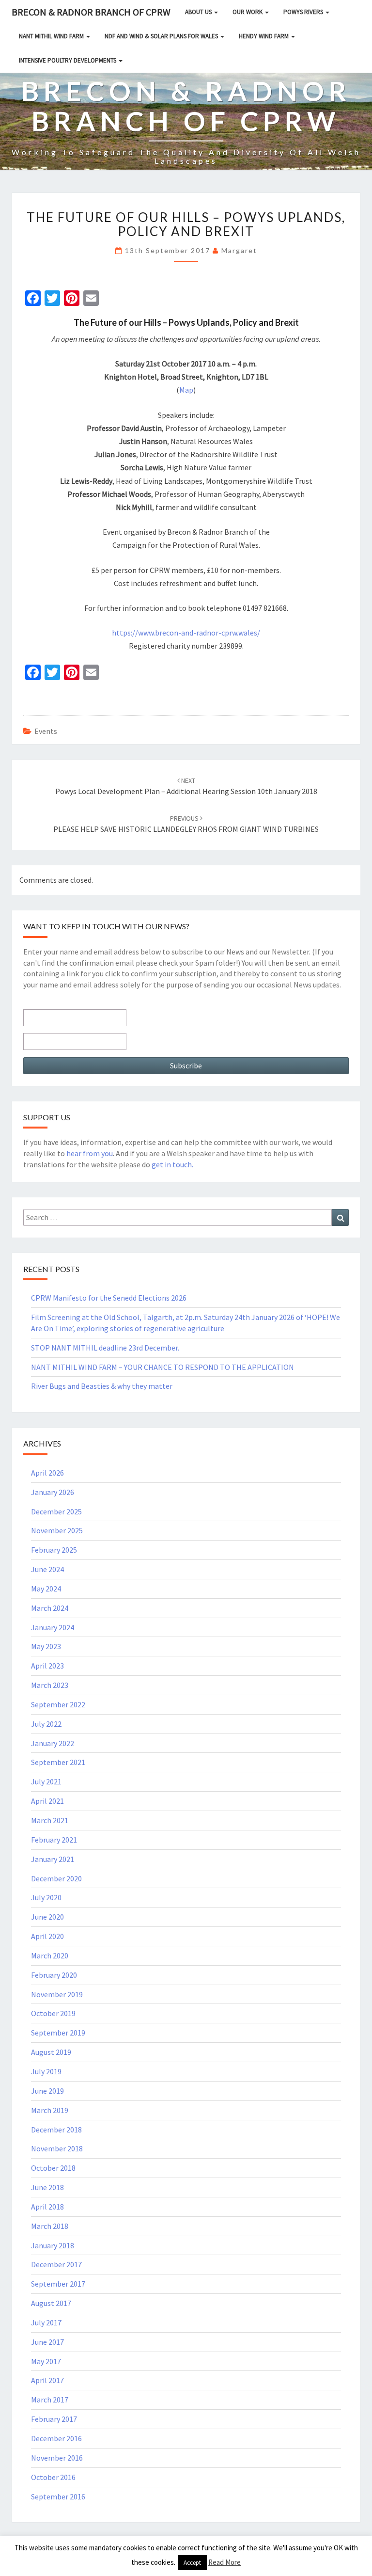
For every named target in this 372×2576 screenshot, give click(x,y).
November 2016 (57, 2458)
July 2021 (46, 1781)
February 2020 (54, 1975)
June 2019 (47, 2091)
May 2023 (46, 1646)
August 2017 (51, 2303)
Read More (225, 2562)
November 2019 (57, 1994)
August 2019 (51, 2052)
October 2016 (53, 2477)
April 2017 (47, 2380)
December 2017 (56, 2264)
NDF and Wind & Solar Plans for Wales (162, 36)
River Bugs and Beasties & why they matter (102, 1386)
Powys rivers (304, 12)
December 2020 (56, 1878)
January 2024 (53, 1627)
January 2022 (53, 1743)
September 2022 (58, 1704)
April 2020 (47, 1936)
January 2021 (53, 1859)
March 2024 (50, 1608)
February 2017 (54, 2419)
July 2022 (46, 1724)
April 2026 (47, 1473)
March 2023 (50, 1685)
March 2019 (50, 2110)
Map (186, 390)
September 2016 (58, 2496)
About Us (199, 12)
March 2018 (50, 2226)
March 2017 (50, 2400)
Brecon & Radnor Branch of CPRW (91, 12)
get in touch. (172, 1164)
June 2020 (47, 1917)
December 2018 (56, 2130)
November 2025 (57, 1530)
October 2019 (53, 2013)
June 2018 (47, 2187)
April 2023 (47, 1666)
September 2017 (58, 2284)
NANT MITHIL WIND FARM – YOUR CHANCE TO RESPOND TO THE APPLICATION (163, 1367)
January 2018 (53, 2245)
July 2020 (46, 1897)
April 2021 (47, 1801)
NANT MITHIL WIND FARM (52, 36)
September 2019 (58, 2033)
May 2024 (46, 1589)
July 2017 (46, 2322)
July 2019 (46, 2071)
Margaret (239, 250)
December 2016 (56, 2438)
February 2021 (54, 1840)
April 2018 (47, 2207)
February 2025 (54, 1550)
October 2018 (53, 2168)
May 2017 (46, 2361)
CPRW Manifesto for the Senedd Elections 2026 (109, 1298)
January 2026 (53, 1492)
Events (46, 731)
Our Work (248, 12)
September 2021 (58, 1762)
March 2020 (50, 1956)
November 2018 (57, 2148)
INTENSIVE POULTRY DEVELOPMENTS (68, 60)
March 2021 (50, 1820)
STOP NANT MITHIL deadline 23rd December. (105, 1348)
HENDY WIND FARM (264, 36)
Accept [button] (192, 2563)
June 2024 (47, 1569)
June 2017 (47, 2342)
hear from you (90, 1153)
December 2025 (56, 1511)
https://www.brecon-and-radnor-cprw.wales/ (186, 633)
